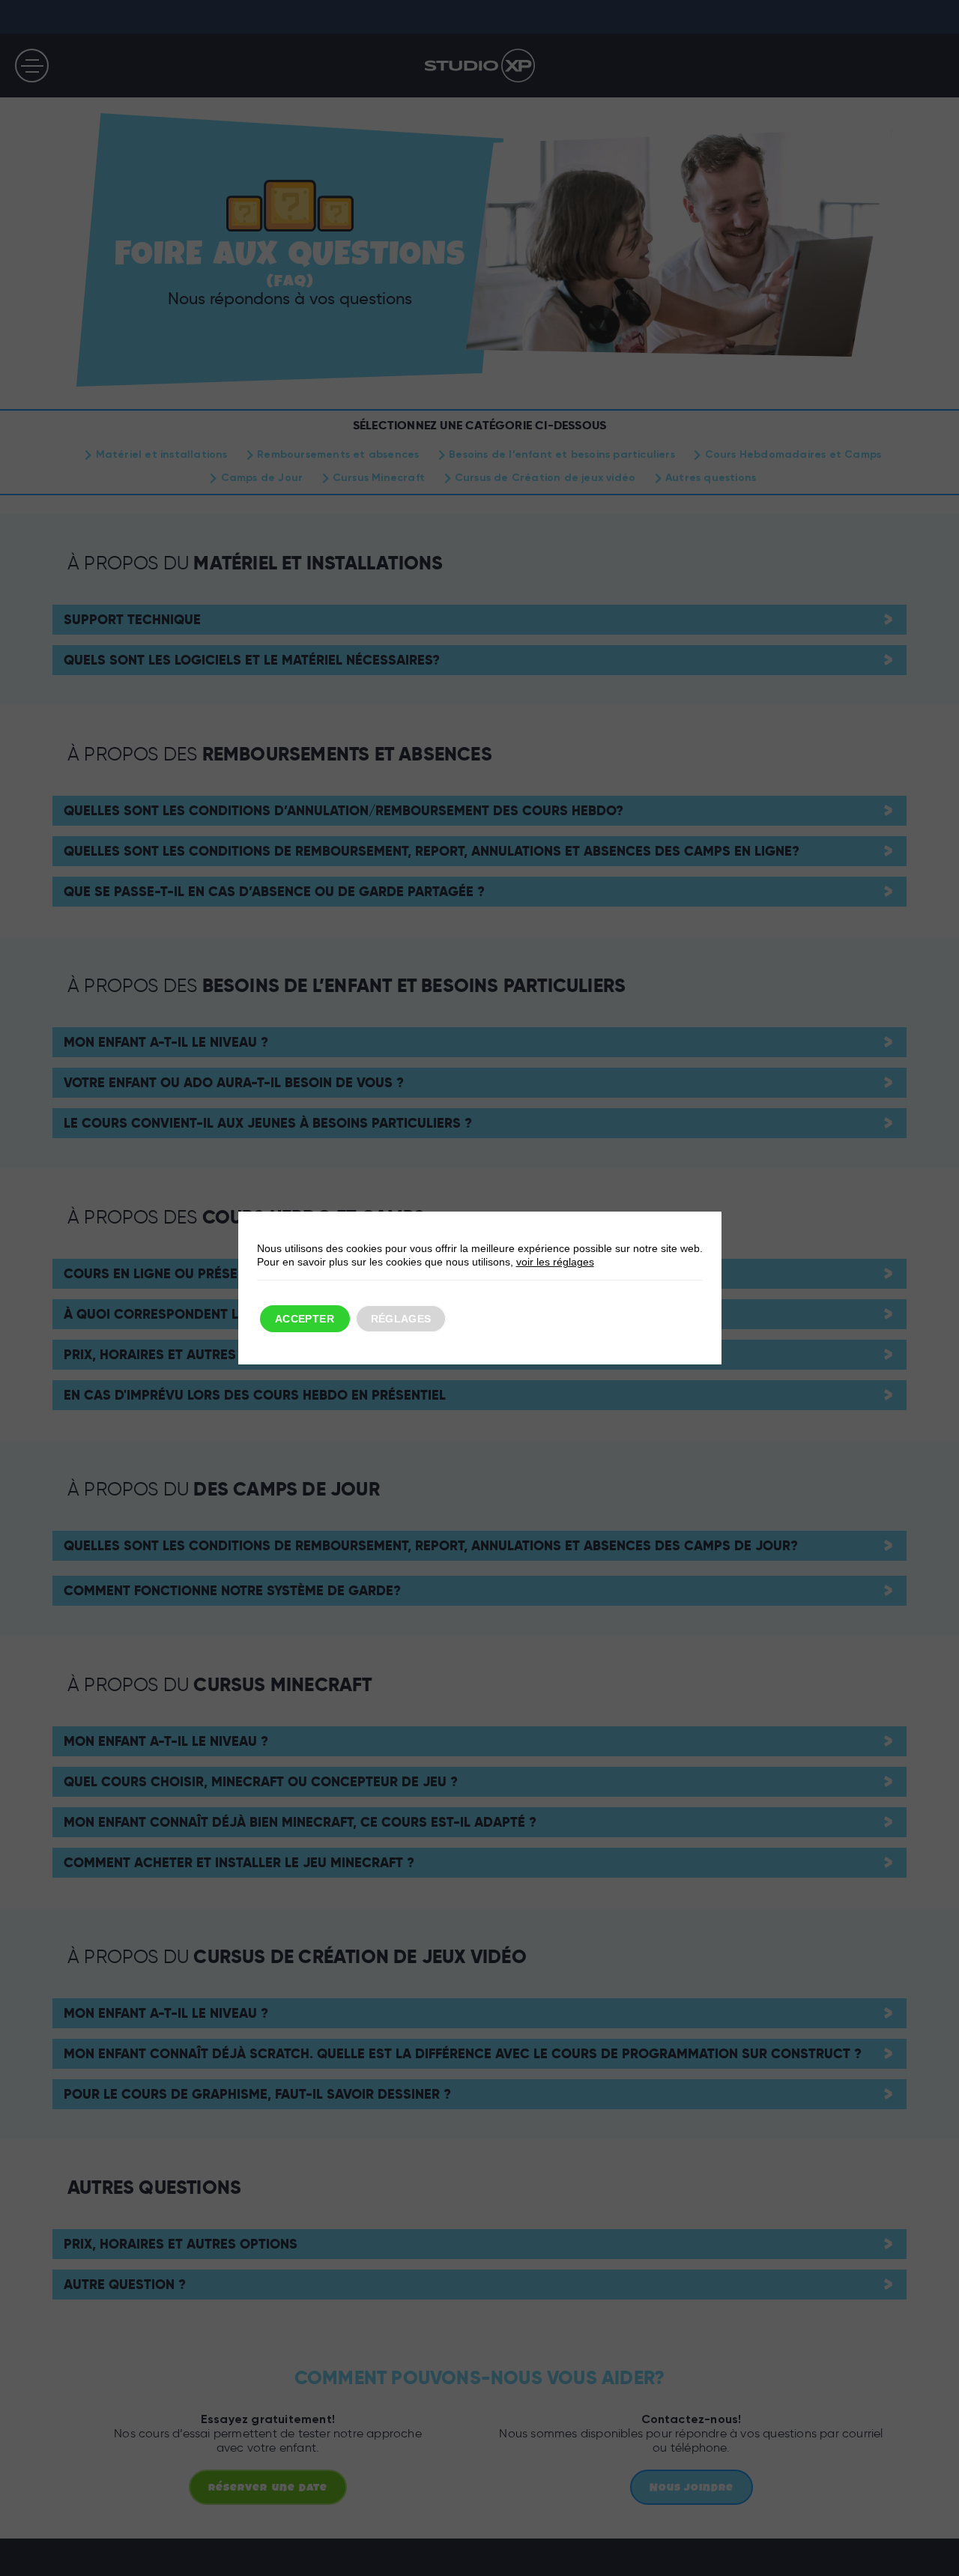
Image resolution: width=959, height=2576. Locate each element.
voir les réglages (555, 1262)
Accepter (305, 1319)
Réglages (401, 1319)
